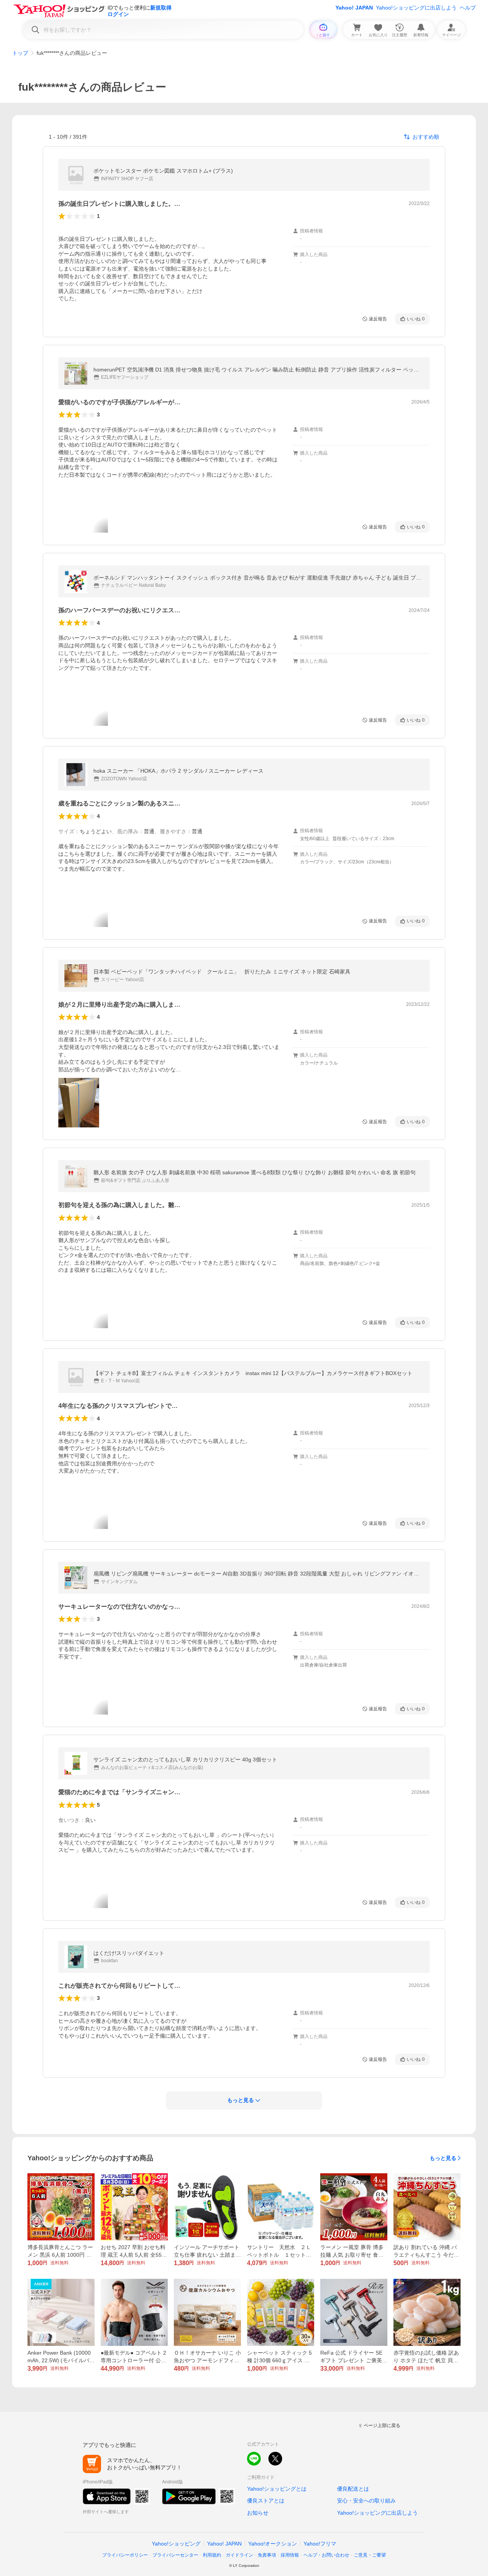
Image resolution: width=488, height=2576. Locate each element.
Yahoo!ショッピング (176, 2544)
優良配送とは (353, 2489)
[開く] (79, 1103)
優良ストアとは (266, 2501)
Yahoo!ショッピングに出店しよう (416, 8)
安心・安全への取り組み (366, 2501)
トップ (20, 53)
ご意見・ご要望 (370, 2555)
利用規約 (212, 2555)
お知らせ (258, 2513)
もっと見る (443, 2158)
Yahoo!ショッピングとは (277, 2489)
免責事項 (267, 2555)
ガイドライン (239, 2555)
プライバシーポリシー (125, 2555)
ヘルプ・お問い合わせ (326, 2555)
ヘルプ (468, 8)
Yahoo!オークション (273, 2544)
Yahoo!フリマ (320, 2544)
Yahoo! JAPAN (354, 8)
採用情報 (290, 2555)
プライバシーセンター (175, 2555)
